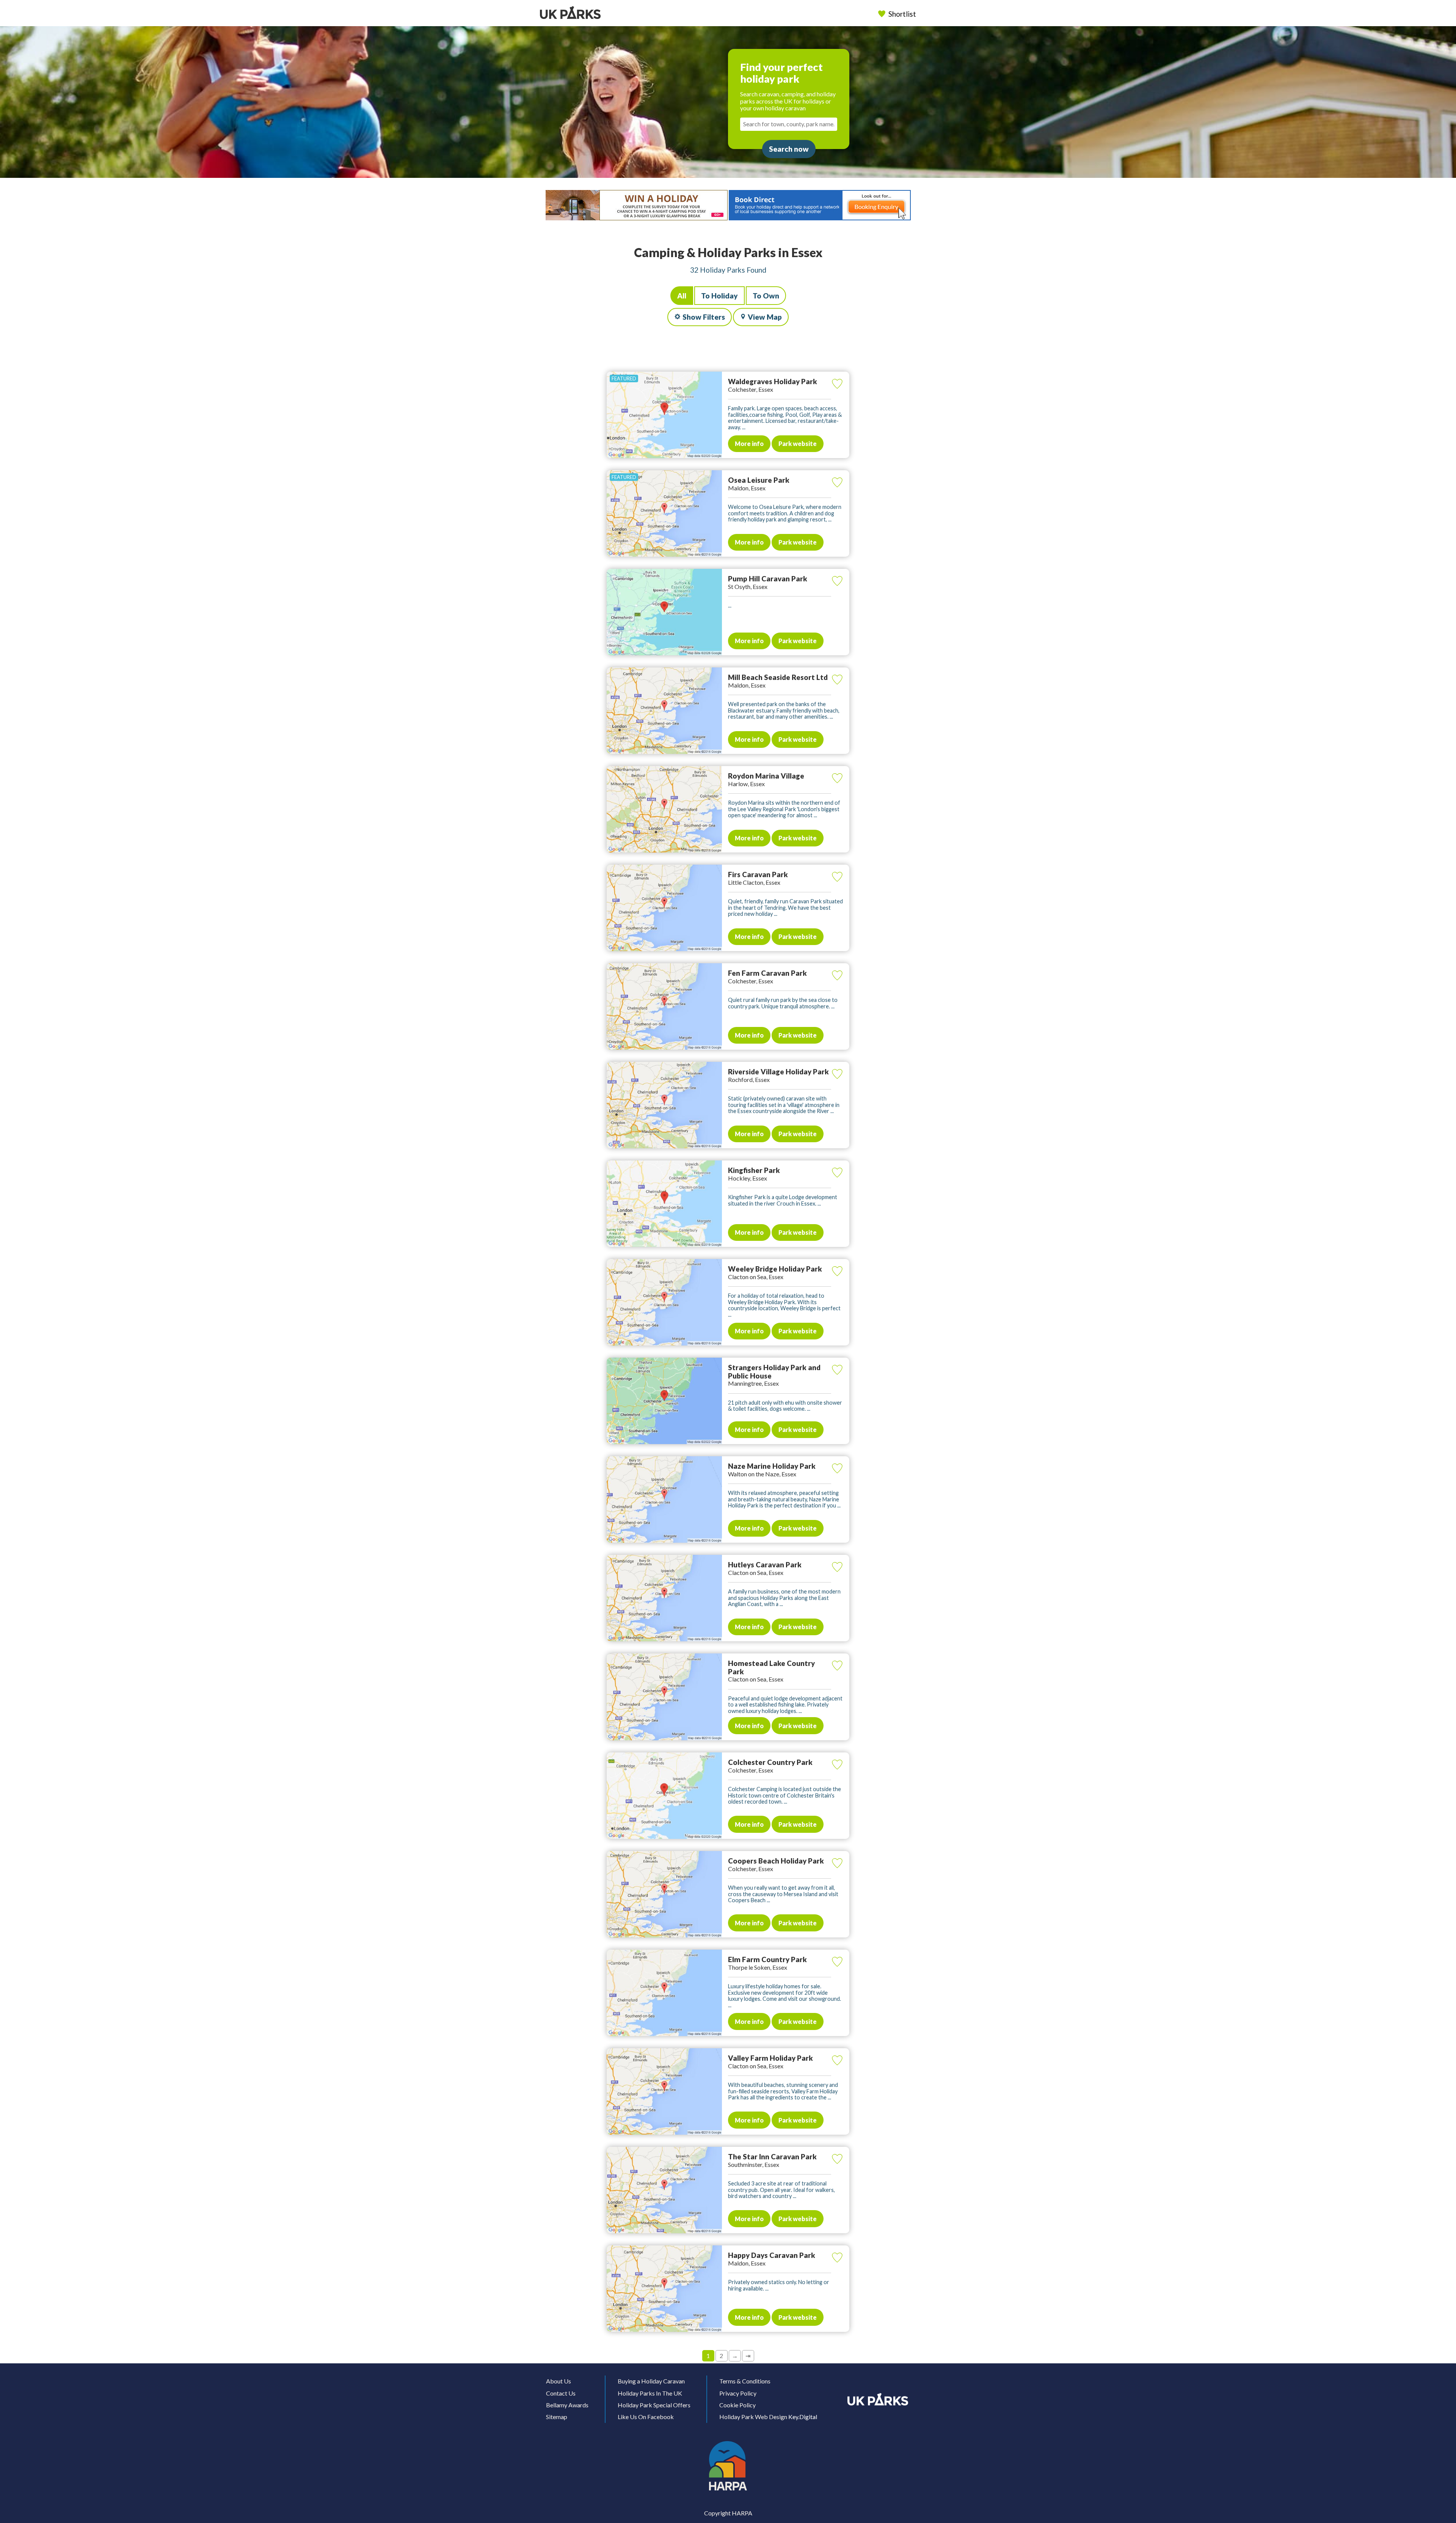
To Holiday (719, 296)
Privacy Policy (738, 2393)
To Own (766, 296)
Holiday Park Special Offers (654, 2405)
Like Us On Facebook (646, 2417)
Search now (789, 149)
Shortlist (902, 14)
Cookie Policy (737, 2405)
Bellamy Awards (567, 2405)
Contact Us (561, 2393)
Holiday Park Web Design (753, 2417)
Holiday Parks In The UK (650, 2393)
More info (749, 444)
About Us (559, 2381)
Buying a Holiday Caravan (651, 2381)
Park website (798, 444)
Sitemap (557, 2417)
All (682, 296)
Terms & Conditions (745, 2381)
